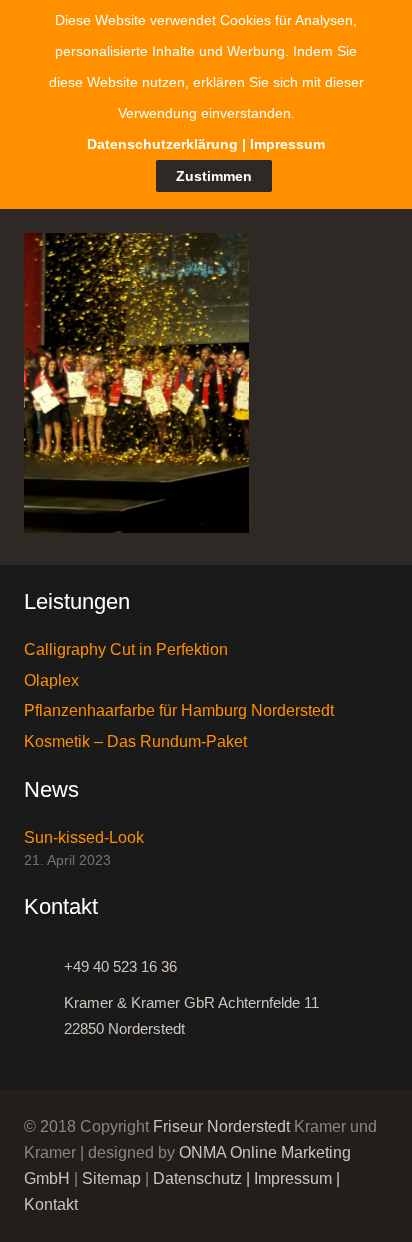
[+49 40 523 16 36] (44, 967)
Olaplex (51, 680)
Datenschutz (197, 1178)
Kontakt (51, 1204)
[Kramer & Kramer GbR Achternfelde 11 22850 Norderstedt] (44, 1016)
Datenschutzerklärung (162, 144)
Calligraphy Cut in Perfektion (126, 649)
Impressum (293, 1178)
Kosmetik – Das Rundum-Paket (135, 741)
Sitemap (111, 1178)
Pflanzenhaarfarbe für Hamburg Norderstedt (179, 710)
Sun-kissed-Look (84, 837)
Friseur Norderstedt (221, 1126)
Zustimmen (214, 176)
